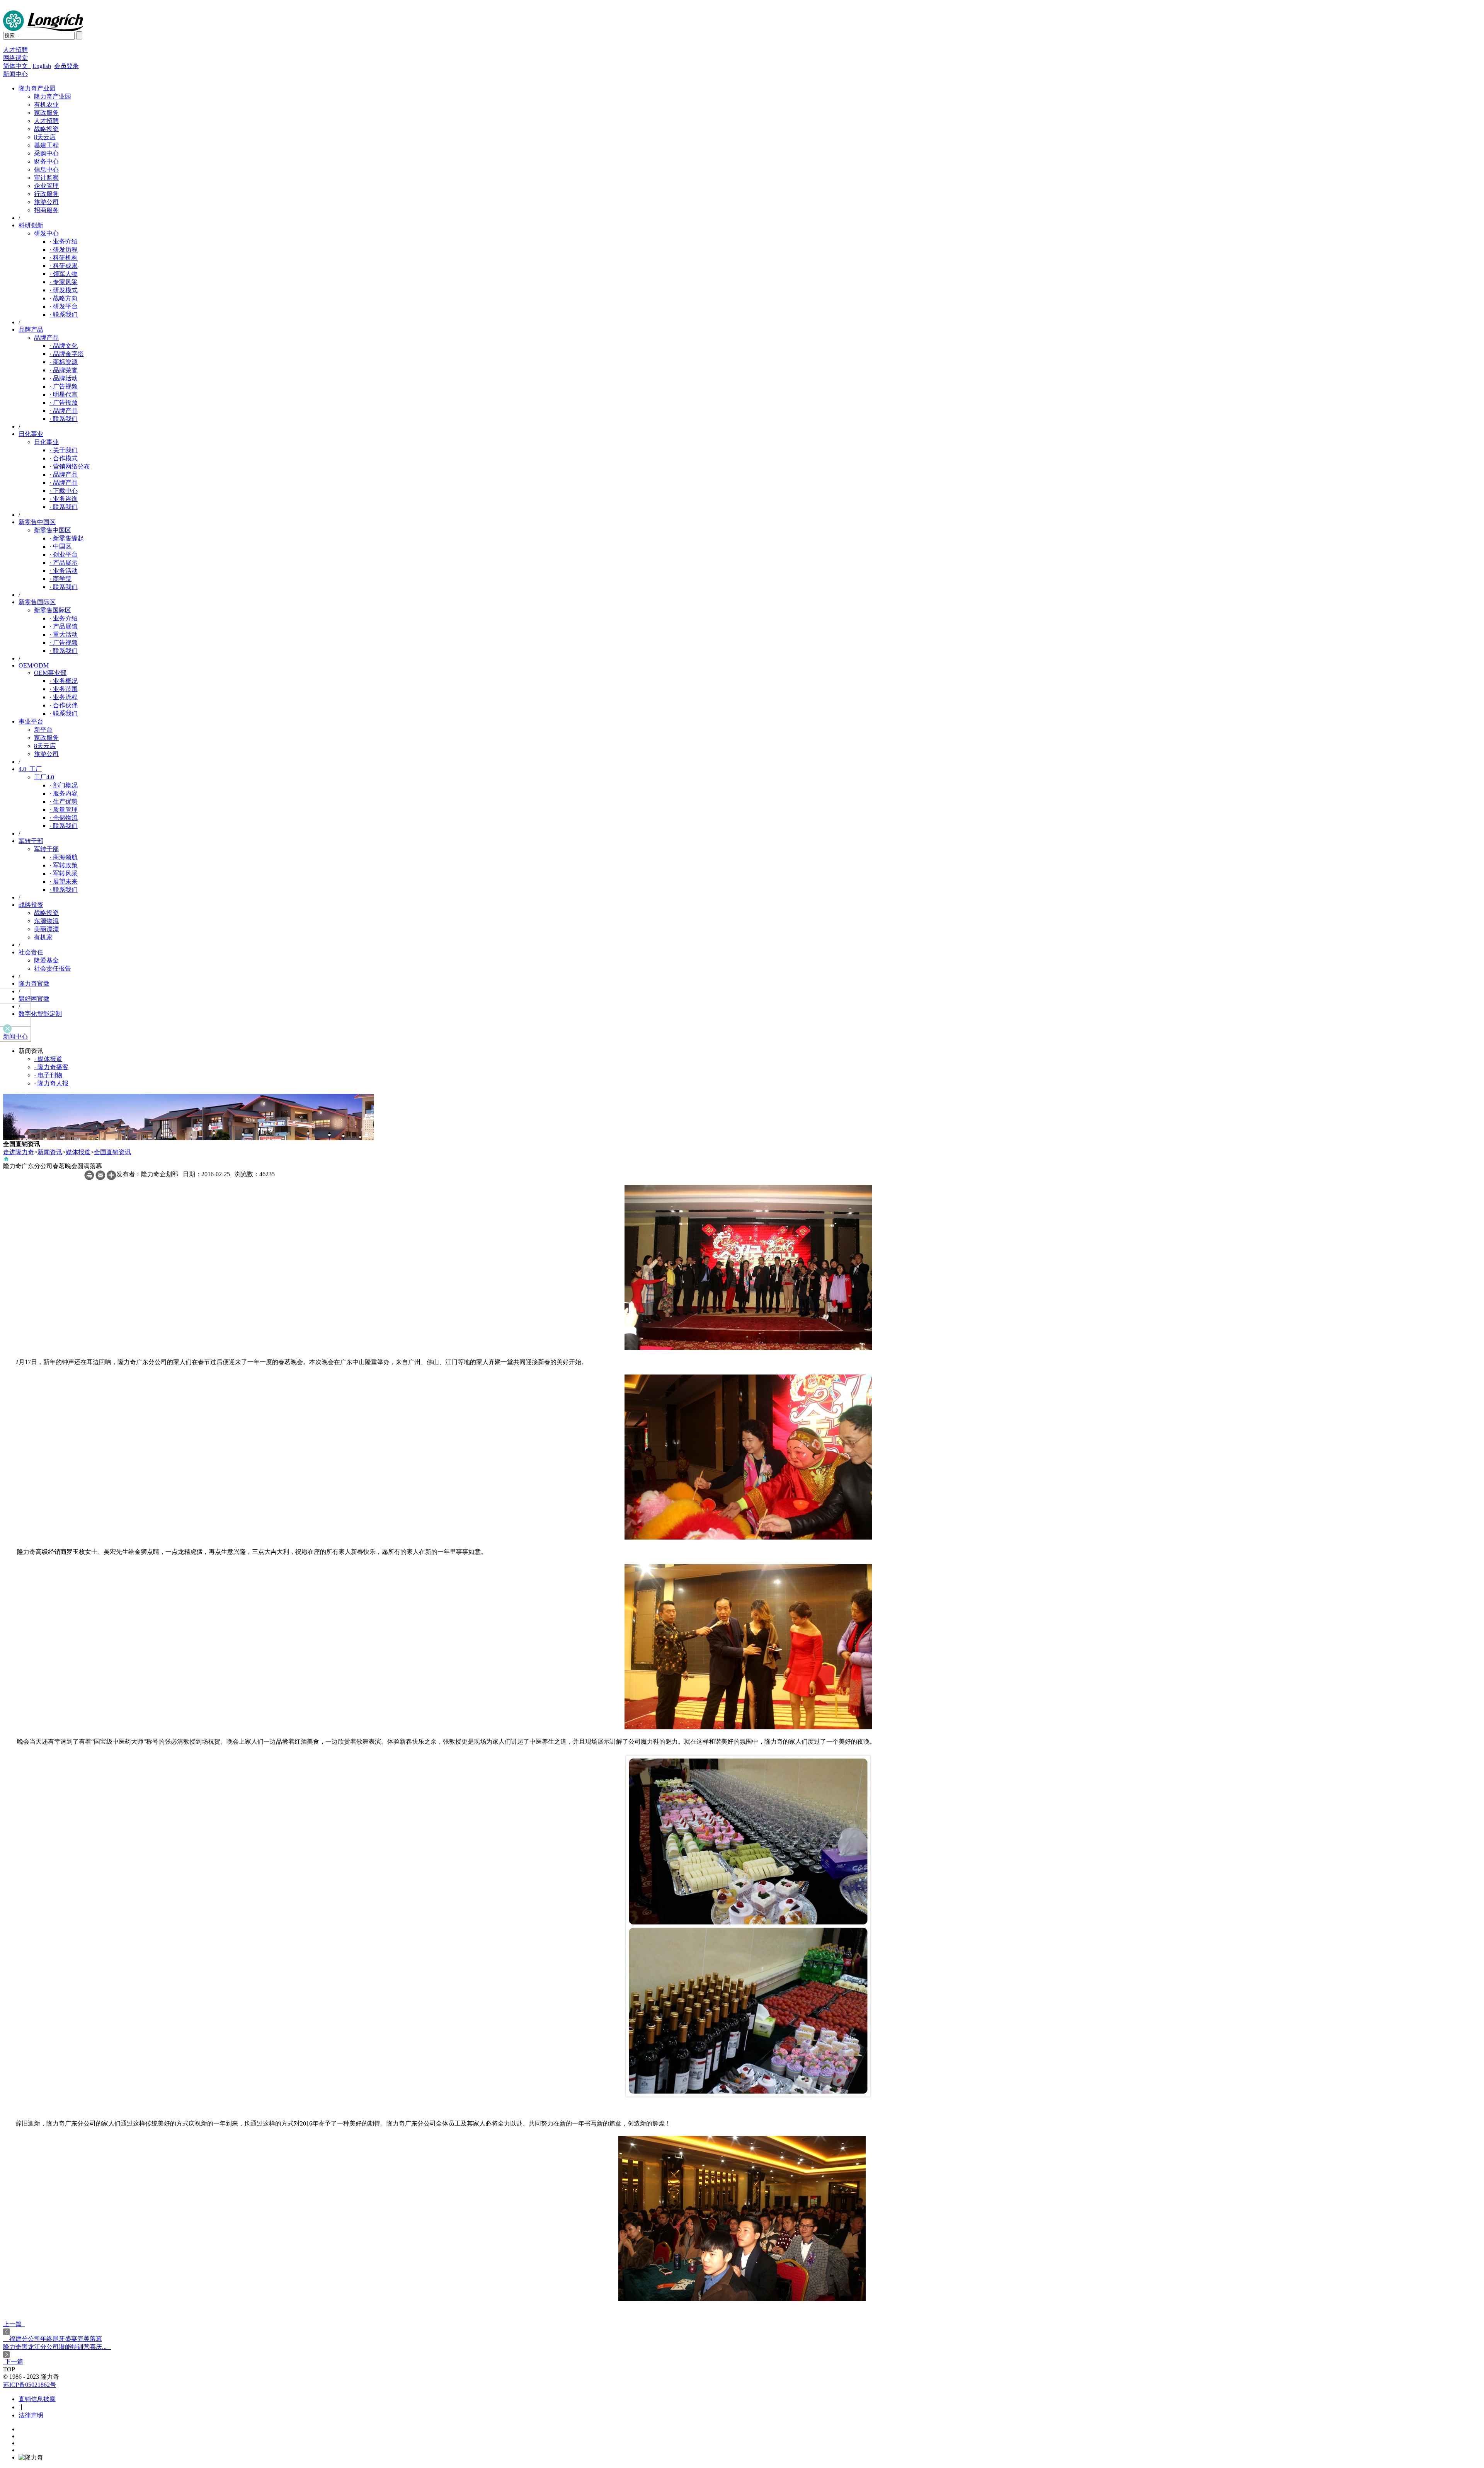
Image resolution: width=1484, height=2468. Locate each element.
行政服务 (46, 194)
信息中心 (46, 169)
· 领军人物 (64, 274)
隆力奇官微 (34, 984)
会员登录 (66, 66)
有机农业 (46, 105)
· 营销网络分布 (70, 466)
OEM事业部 (50, 673)
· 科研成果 (64, 266)
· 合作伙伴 (64, 705)
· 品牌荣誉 (64, 370)
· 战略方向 (64, 298)
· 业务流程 (64, 697)
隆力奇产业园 (37, 88)
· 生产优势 (64, 801)
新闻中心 (15, 74)
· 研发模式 (64, 290)
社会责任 (31, 952)
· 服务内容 (64, 793)
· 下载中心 (64, 491)
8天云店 (45, 137)
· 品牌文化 (64, 346)
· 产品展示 (64, 563)
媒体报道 (78, 1152)
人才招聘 (15, 50)
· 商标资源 (64, 362)
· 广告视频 (64, 386)
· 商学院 (60, 579)
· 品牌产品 (64, 411)
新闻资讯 (50, 1152)
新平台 (43, 730)
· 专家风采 (64, 282)
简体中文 (17, 66)
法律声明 (31, 2415)
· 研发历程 (64, 250)
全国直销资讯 (112, 1152)
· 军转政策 (64, 865)
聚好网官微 (34, 999)
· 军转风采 (64, 873)
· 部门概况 (64, 785)
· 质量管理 (64, 810)
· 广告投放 (64, 403)
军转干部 (31, 841)
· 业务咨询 (64, 499)
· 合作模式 (64, 458)
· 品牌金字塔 (67, 354)
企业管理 (46, 186)
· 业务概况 (64, 681)
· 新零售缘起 (67, 538)
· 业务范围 (64, 689)
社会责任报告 (53, 968)
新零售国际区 (37, 602)
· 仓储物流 (64, 818)
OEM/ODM (34, 665)
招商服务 (46, 210)
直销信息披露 (37, 2399)
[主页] (6, 1160)
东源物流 (46, 921)
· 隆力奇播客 (51, 1067)
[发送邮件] (100, 1178)
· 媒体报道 (48, 1059)
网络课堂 (15, 58)
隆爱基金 (46, 960)
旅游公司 (46, 202)
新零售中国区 (37, 522)
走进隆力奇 (19, 1152)
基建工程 (46, 145)
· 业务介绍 (64, 241)
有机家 (43, 937)
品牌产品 (31, 330)
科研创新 (31, 225)
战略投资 (46, 129)
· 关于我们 (64, 450)
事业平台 (31, 721)
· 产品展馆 (64, 626)
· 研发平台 (64, 306)
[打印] (89, 1178)
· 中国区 (60, 546)
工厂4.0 (44, 777)
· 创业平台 (64, 554)
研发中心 (46, 233)
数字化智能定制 (40, 1014)
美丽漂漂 (46, 929)
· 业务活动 (64, 571)
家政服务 (46, 113)
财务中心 (46, 161)
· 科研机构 (64, 258)
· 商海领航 (64, 857)
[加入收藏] (111, 1178)
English (42, 66)
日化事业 (31, 434)
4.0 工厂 (30, 769)
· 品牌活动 (64, 378)
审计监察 (46, 178)
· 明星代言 (64, 394)
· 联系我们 (64, 314)
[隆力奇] (43, 29)
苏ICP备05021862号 (30, 2385)
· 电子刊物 (48, 1075)
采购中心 (46, 153)
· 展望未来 (64, 881)
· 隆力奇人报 (51, 1083)
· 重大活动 (64, 634)
